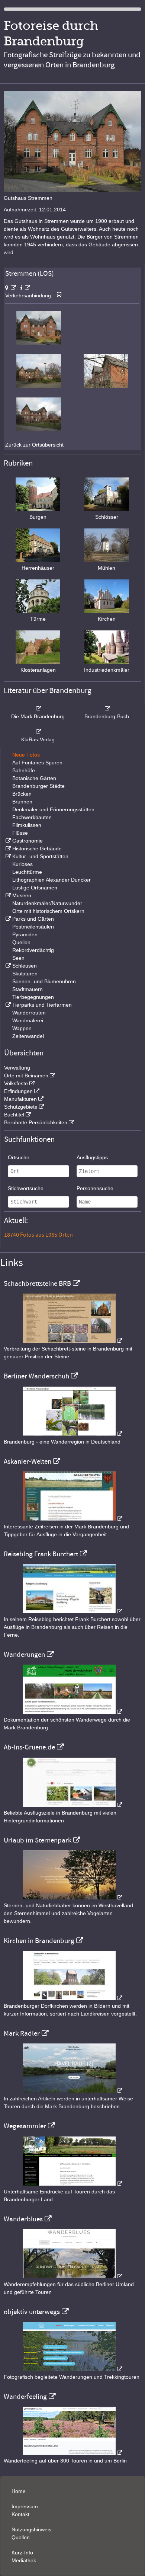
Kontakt (20, 2514)
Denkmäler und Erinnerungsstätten (53, 809)
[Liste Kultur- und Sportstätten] (7, 856)
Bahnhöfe (24, 770)
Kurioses (22, 864)
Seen (18, 958)
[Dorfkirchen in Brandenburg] (72, 1998)
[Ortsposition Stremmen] (11, 288)
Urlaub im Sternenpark (38, 1840)
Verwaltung (17, 1068)
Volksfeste (16, 1083)
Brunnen (22, 802)
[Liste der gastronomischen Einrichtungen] (7, 841)
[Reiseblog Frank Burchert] (72, 1611)
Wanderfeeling (25, 2397)
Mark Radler (22, 2033)
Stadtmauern (28, 989)
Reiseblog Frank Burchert (41, 1554)
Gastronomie (28, 841)
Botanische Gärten (34, 778)
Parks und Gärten (33, 919)
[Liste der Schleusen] (7, 966)
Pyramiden (25, 934)
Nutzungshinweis (31, 2529)
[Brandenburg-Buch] (107, 709)
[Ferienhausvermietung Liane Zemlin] (72, 1898)
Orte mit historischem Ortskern (48, 911)
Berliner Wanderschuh (36, 1376)
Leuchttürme (27, 872)
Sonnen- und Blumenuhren (44, 981)
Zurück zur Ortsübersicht (34, 445)
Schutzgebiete (21, 1107)
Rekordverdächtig (33, 950)
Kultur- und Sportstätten (40, 856)
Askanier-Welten (28, 1461)
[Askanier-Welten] (72, 1519)
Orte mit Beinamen (26, 1076)
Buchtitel (14, 1115)
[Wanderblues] (72, 2276)
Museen (22, 895)
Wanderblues (23, 2219)
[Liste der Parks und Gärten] (7, 919)
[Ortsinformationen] (25, 288)
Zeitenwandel (28, 1036)
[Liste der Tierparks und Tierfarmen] (7, 1005)
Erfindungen (18, 1091)
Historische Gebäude (37, 848)
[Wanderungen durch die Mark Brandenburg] (72, 1712)
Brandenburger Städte (38, 786)
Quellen (21, 942)
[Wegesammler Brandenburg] (72, 2184)
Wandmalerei (28, 1020)
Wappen (22, 1028)
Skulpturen (25, 974)
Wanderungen (24, 1655)
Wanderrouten (29, 1013)
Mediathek (24, 2560)
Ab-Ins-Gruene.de (29, 1747)
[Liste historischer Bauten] (7, 848)
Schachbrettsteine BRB (37, 1284)
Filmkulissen (27, 825)
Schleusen (25, 966)
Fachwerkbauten (32, 817)
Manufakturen (20, 1099)
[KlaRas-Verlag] (38, 732)
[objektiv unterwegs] (72, 2369)
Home (19, 2491)
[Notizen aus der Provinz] (72, 2091)
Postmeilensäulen (33, 927)
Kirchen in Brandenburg (39, 1941)
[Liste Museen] (7, 895)
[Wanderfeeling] (72, 2453)
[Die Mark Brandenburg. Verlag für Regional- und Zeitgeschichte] (38, 709)
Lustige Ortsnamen (35, 888)
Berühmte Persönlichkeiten (36, 1122)
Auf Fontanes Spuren (37, 763)
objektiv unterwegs (32, 2312)
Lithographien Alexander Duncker (51, 880)
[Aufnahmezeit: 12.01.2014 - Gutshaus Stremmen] (39, 343)
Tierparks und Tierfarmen (42, 1005)
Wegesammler (25, 2126)
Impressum (25, 2506)
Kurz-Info (22, 2553)
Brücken (22, 794)
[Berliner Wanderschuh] (72, 1434)
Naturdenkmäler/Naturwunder (47, 903)
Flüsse (20, 833)
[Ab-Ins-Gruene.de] (72, 1805)
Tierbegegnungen (33, 997)
